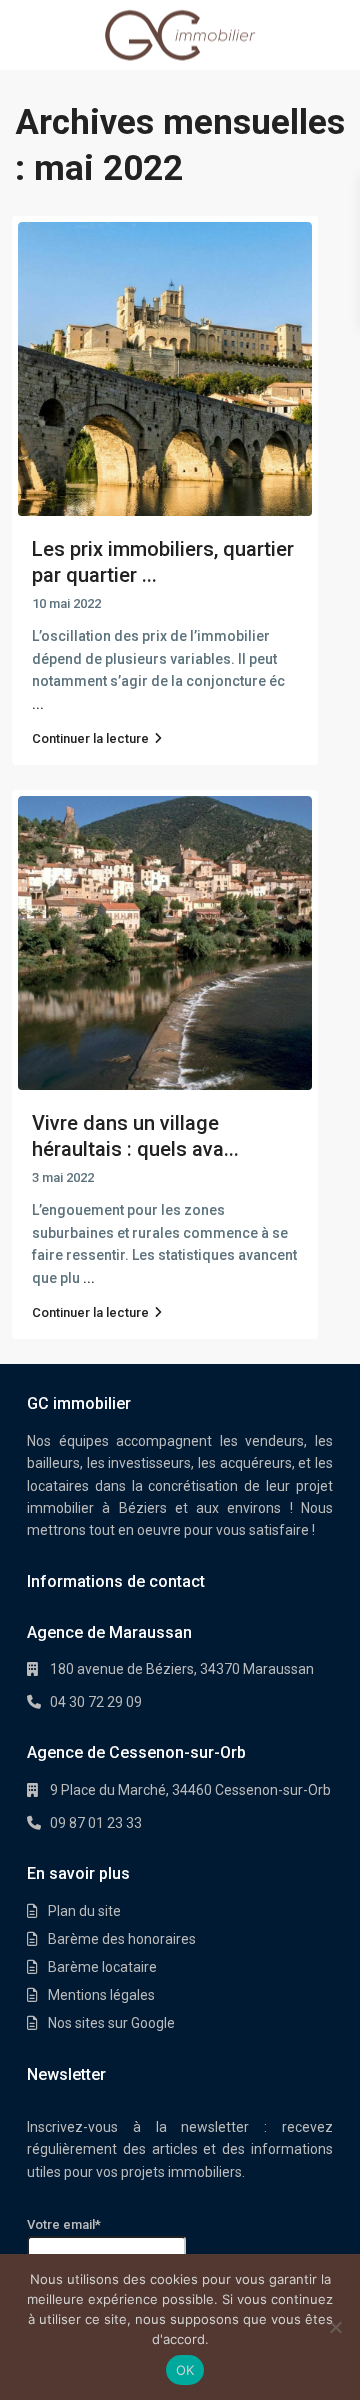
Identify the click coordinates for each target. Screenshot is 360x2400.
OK (185, 2370)
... (38, 704)
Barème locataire (102, 1967)
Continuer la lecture (90, 738)
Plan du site (84, 1911)
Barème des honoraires (122, 1939)
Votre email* (64, 2224)
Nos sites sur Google (111, 2023)
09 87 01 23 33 (96, 1823)
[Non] (335, 2327)
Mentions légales (101, 1995)
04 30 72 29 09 (96, 1702)
